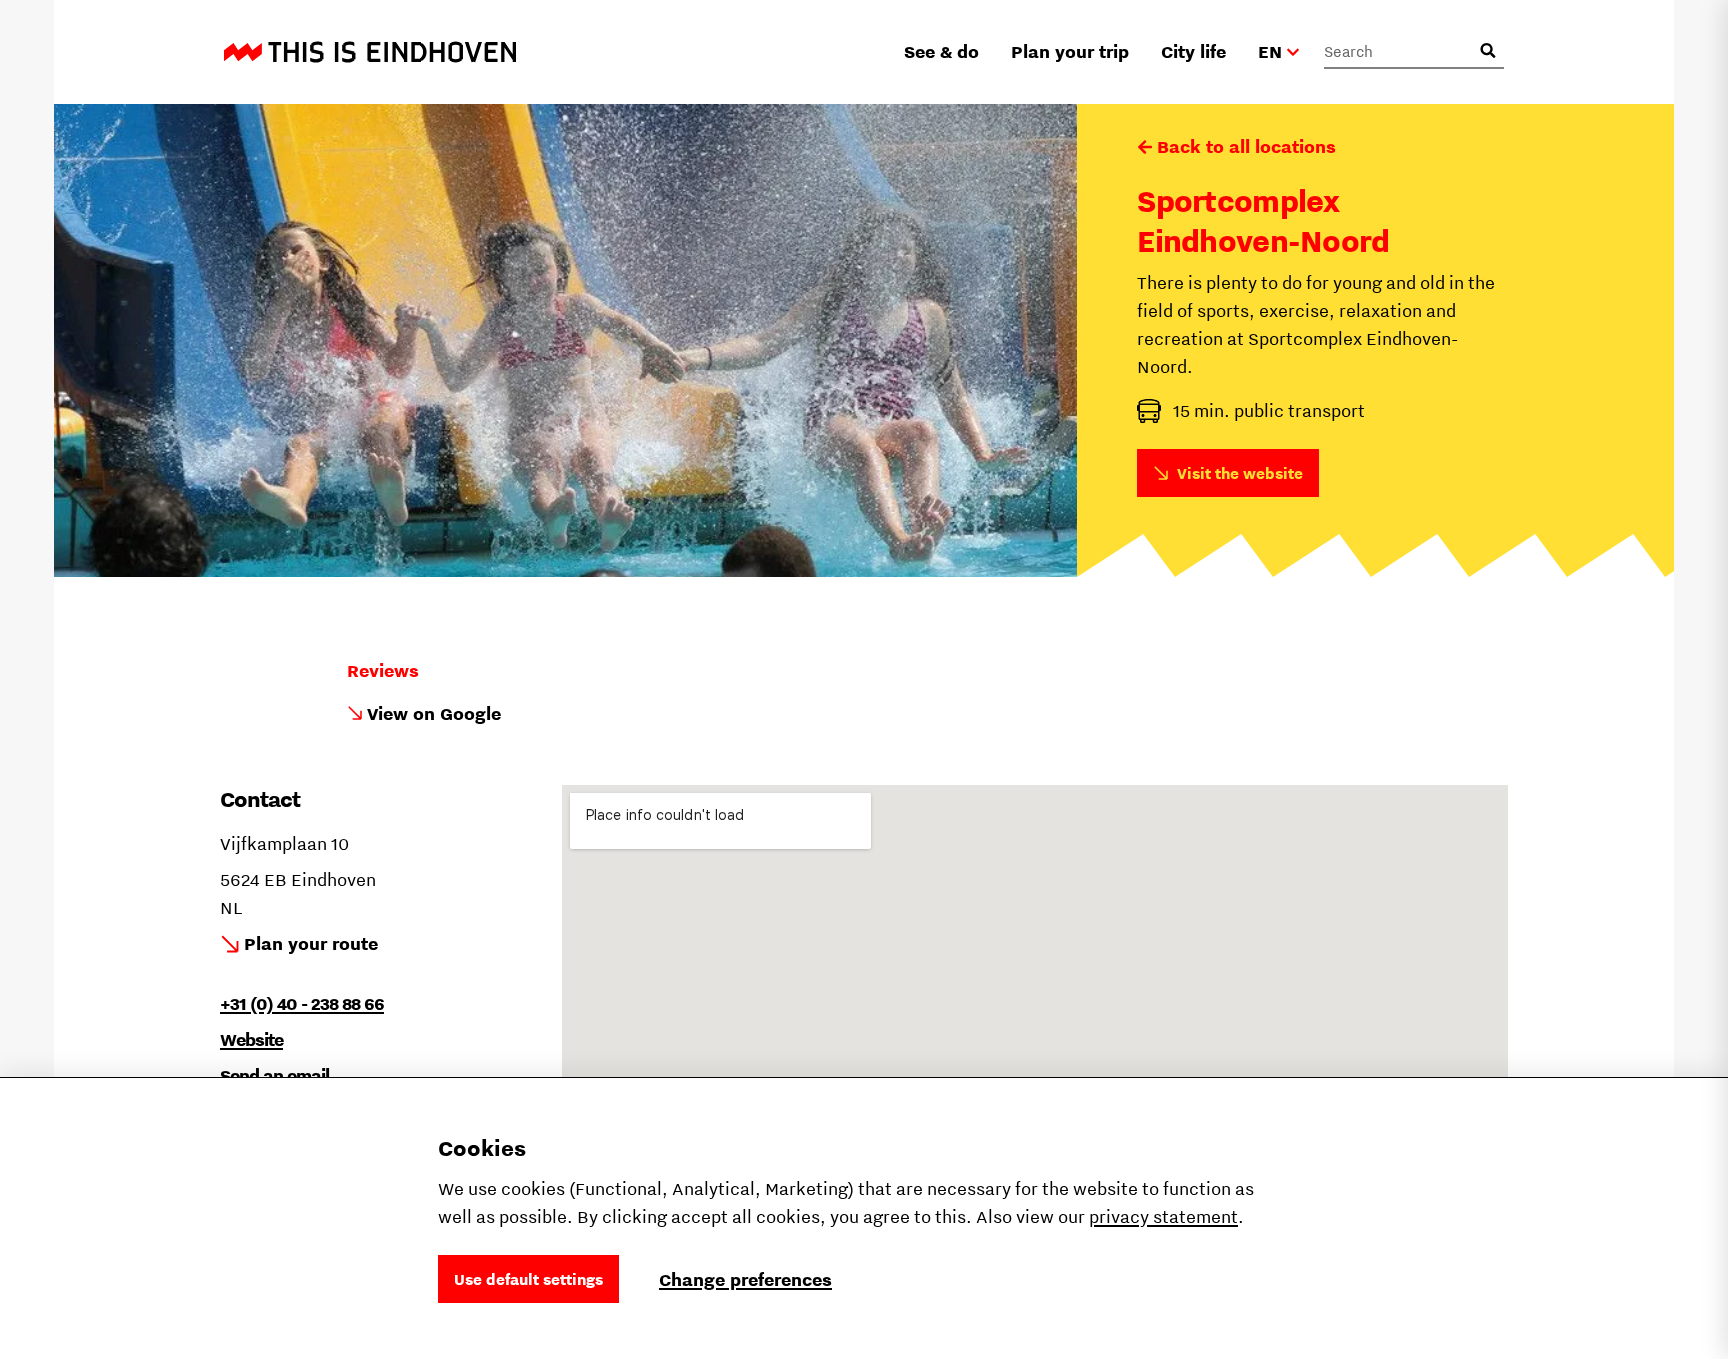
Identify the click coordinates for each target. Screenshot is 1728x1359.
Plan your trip (1070, 51)
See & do (941, 51)
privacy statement (1163, 1216)
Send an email (274, 1075)
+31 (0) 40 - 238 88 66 (302, 1003)
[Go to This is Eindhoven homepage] (370, 52)
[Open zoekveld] (1488, 51)
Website (251, 1039)
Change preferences (745, 1279)
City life (1193, 51)
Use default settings (528, 1279)
